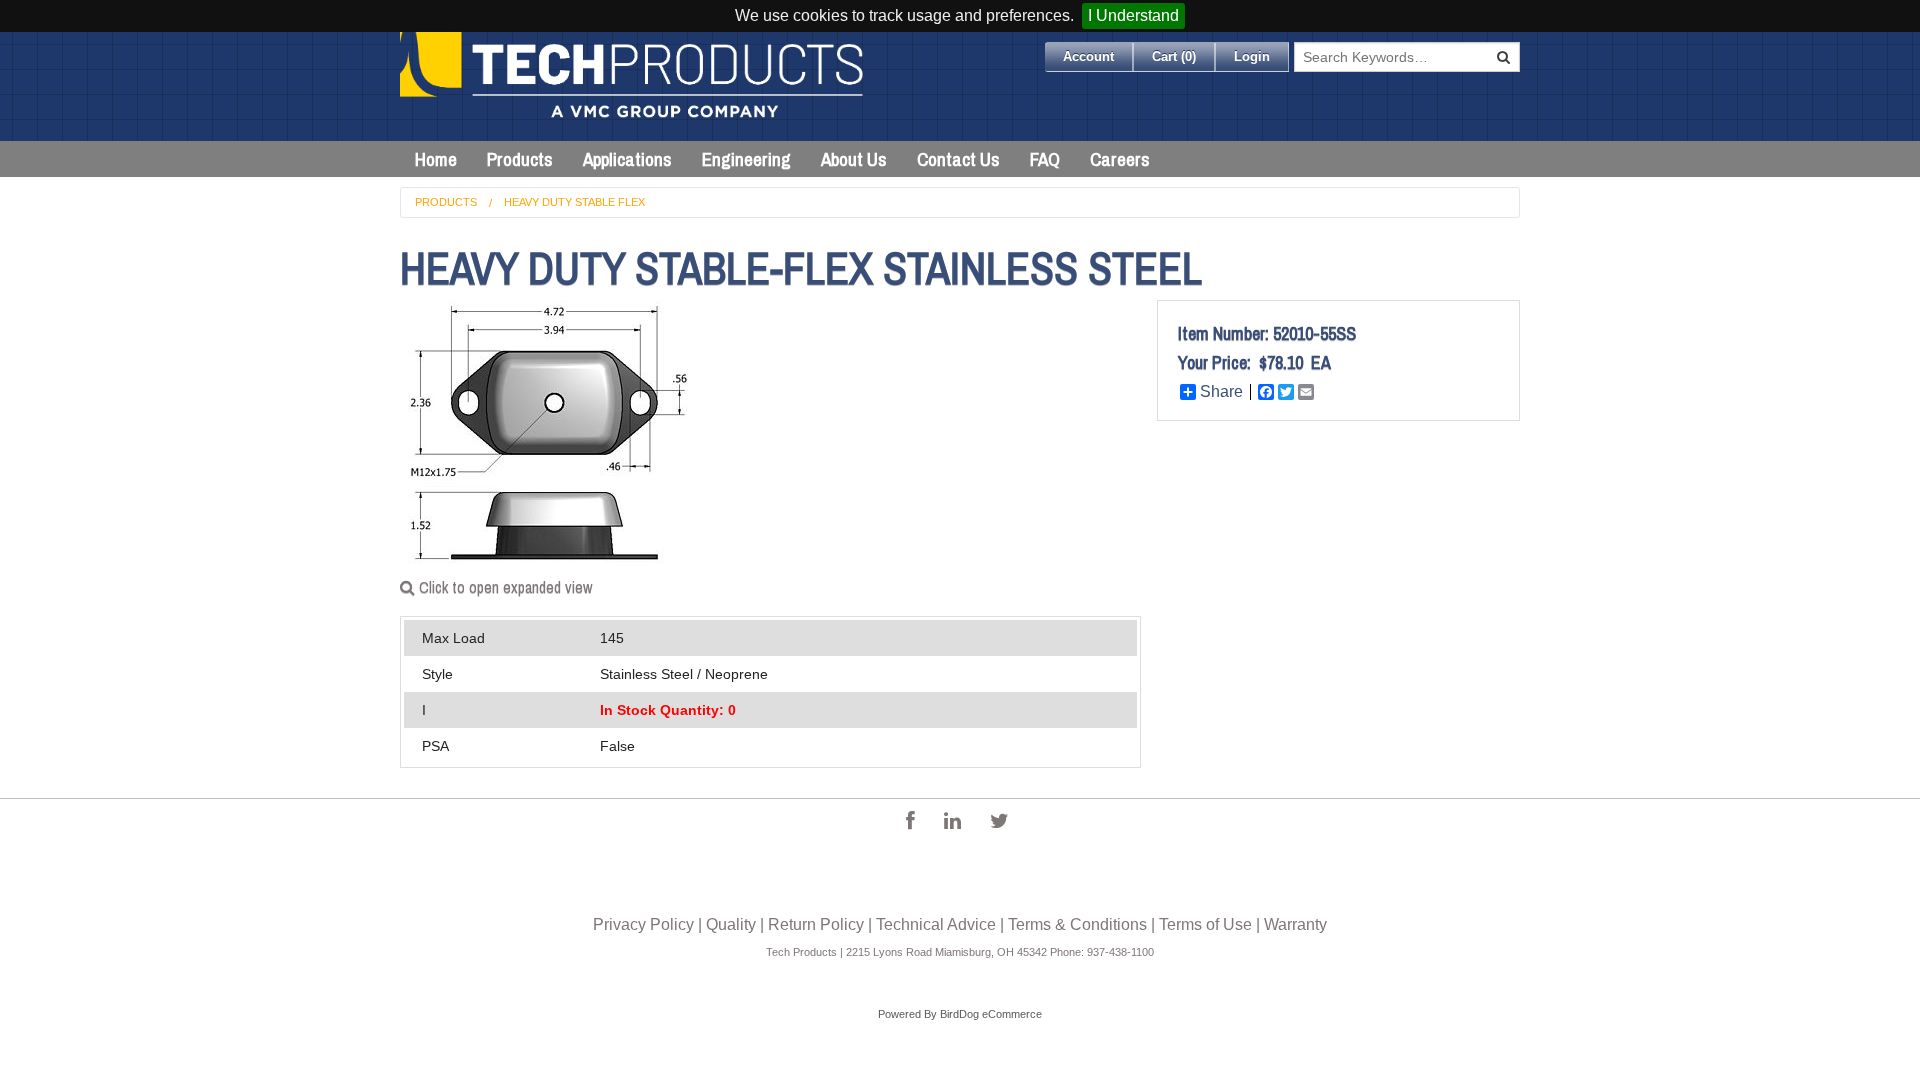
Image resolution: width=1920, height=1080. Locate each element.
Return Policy (816, 924)
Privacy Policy (643, 924)
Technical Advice (936, 924)
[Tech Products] (633, 86)
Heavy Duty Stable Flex (574, 202)
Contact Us (958, 159)
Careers (1120, 159)
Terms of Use (1205, 924)
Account (1088, 56)
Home (436, 159)
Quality (731, 924)
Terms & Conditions (1077, 924)
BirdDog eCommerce (991, 1014)
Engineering (746, 159)
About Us (854, 159)
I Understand (1133, 15)
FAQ (1045, 159)
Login (1252, 56)
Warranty (1295, 924)
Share (1221, 392)
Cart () (1174, 56)
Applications (627, 159)
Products (520, 159)
